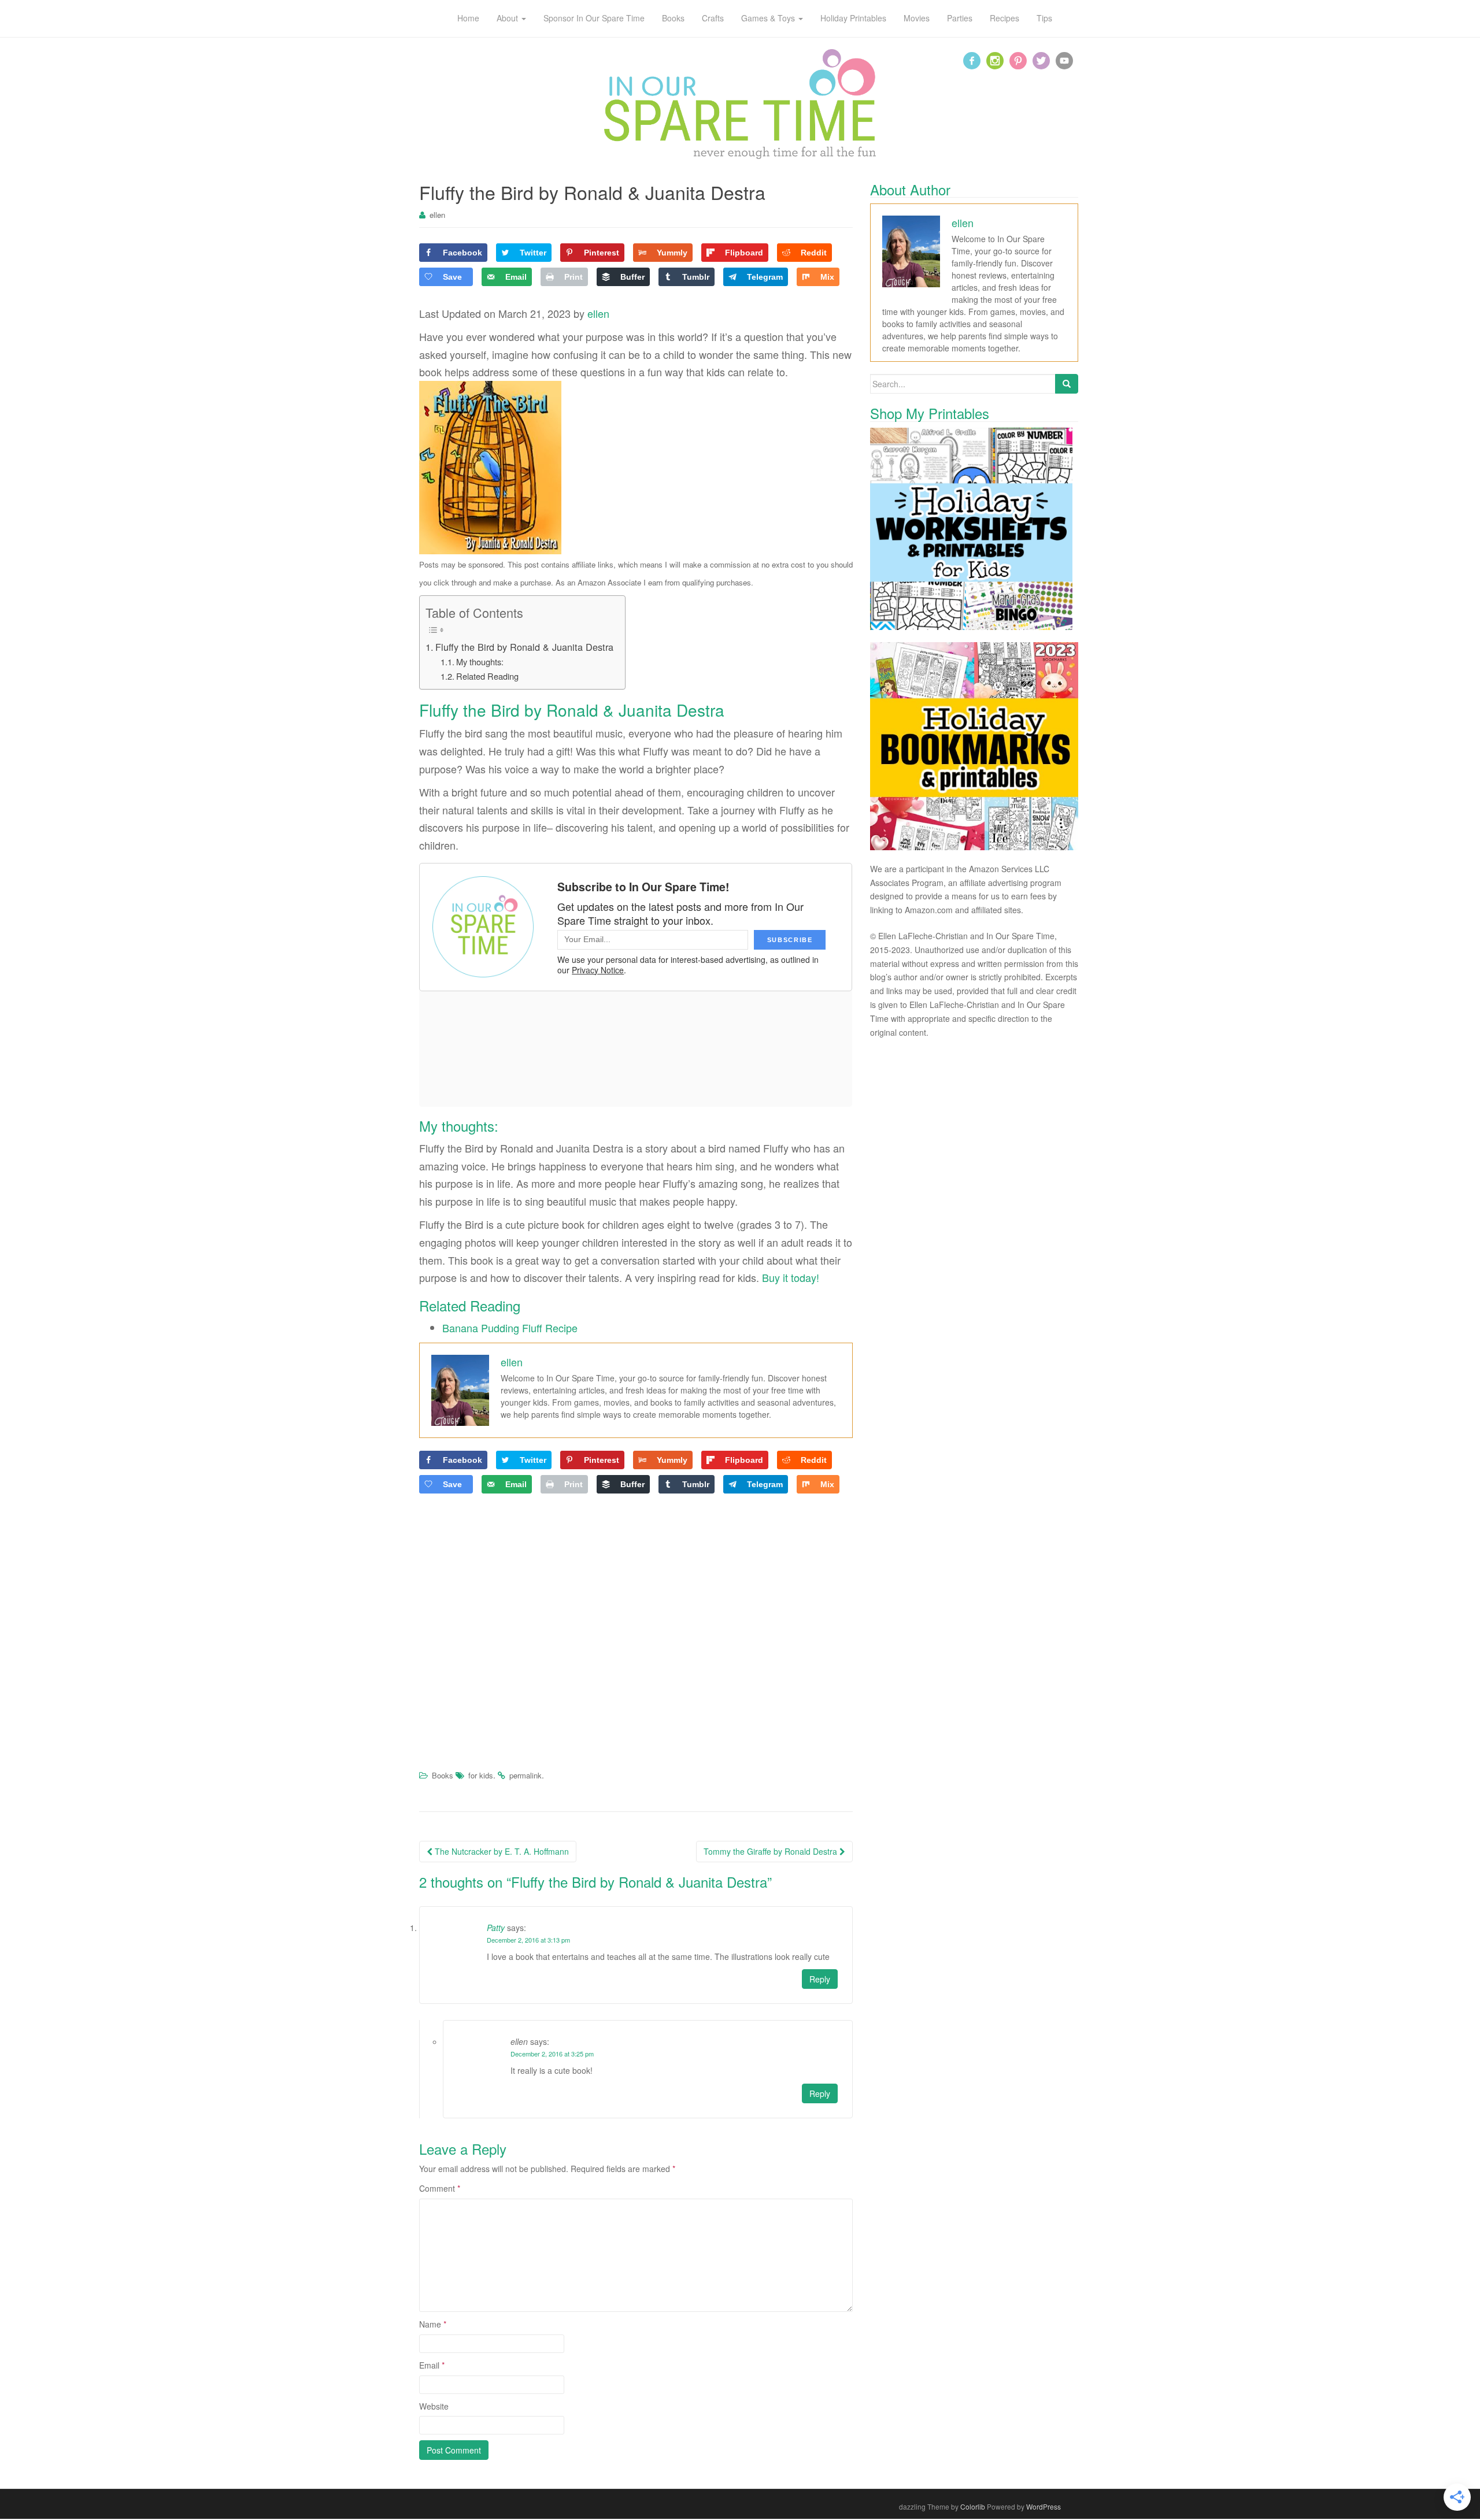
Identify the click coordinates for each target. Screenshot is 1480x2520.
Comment (440, 2188)
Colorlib (973, 2506)
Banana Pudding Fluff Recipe (510, 1328)
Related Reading (487, 676)
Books (443, 1775)
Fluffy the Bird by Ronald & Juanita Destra (524, 647)
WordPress (1044, 2506)
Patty (496, 1928)
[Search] (1067, 384)
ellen (437, 215)
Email (432, 2365)
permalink (526, 1775)
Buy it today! (791, 1277)
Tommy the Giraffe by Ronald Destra (772, 1851)
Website (434, 2406)
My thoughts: (480, 661)
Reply (820, 1979)
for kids (481, 1775)
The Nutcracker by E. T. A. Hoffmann (501, 1851)
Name (433, 2324)
